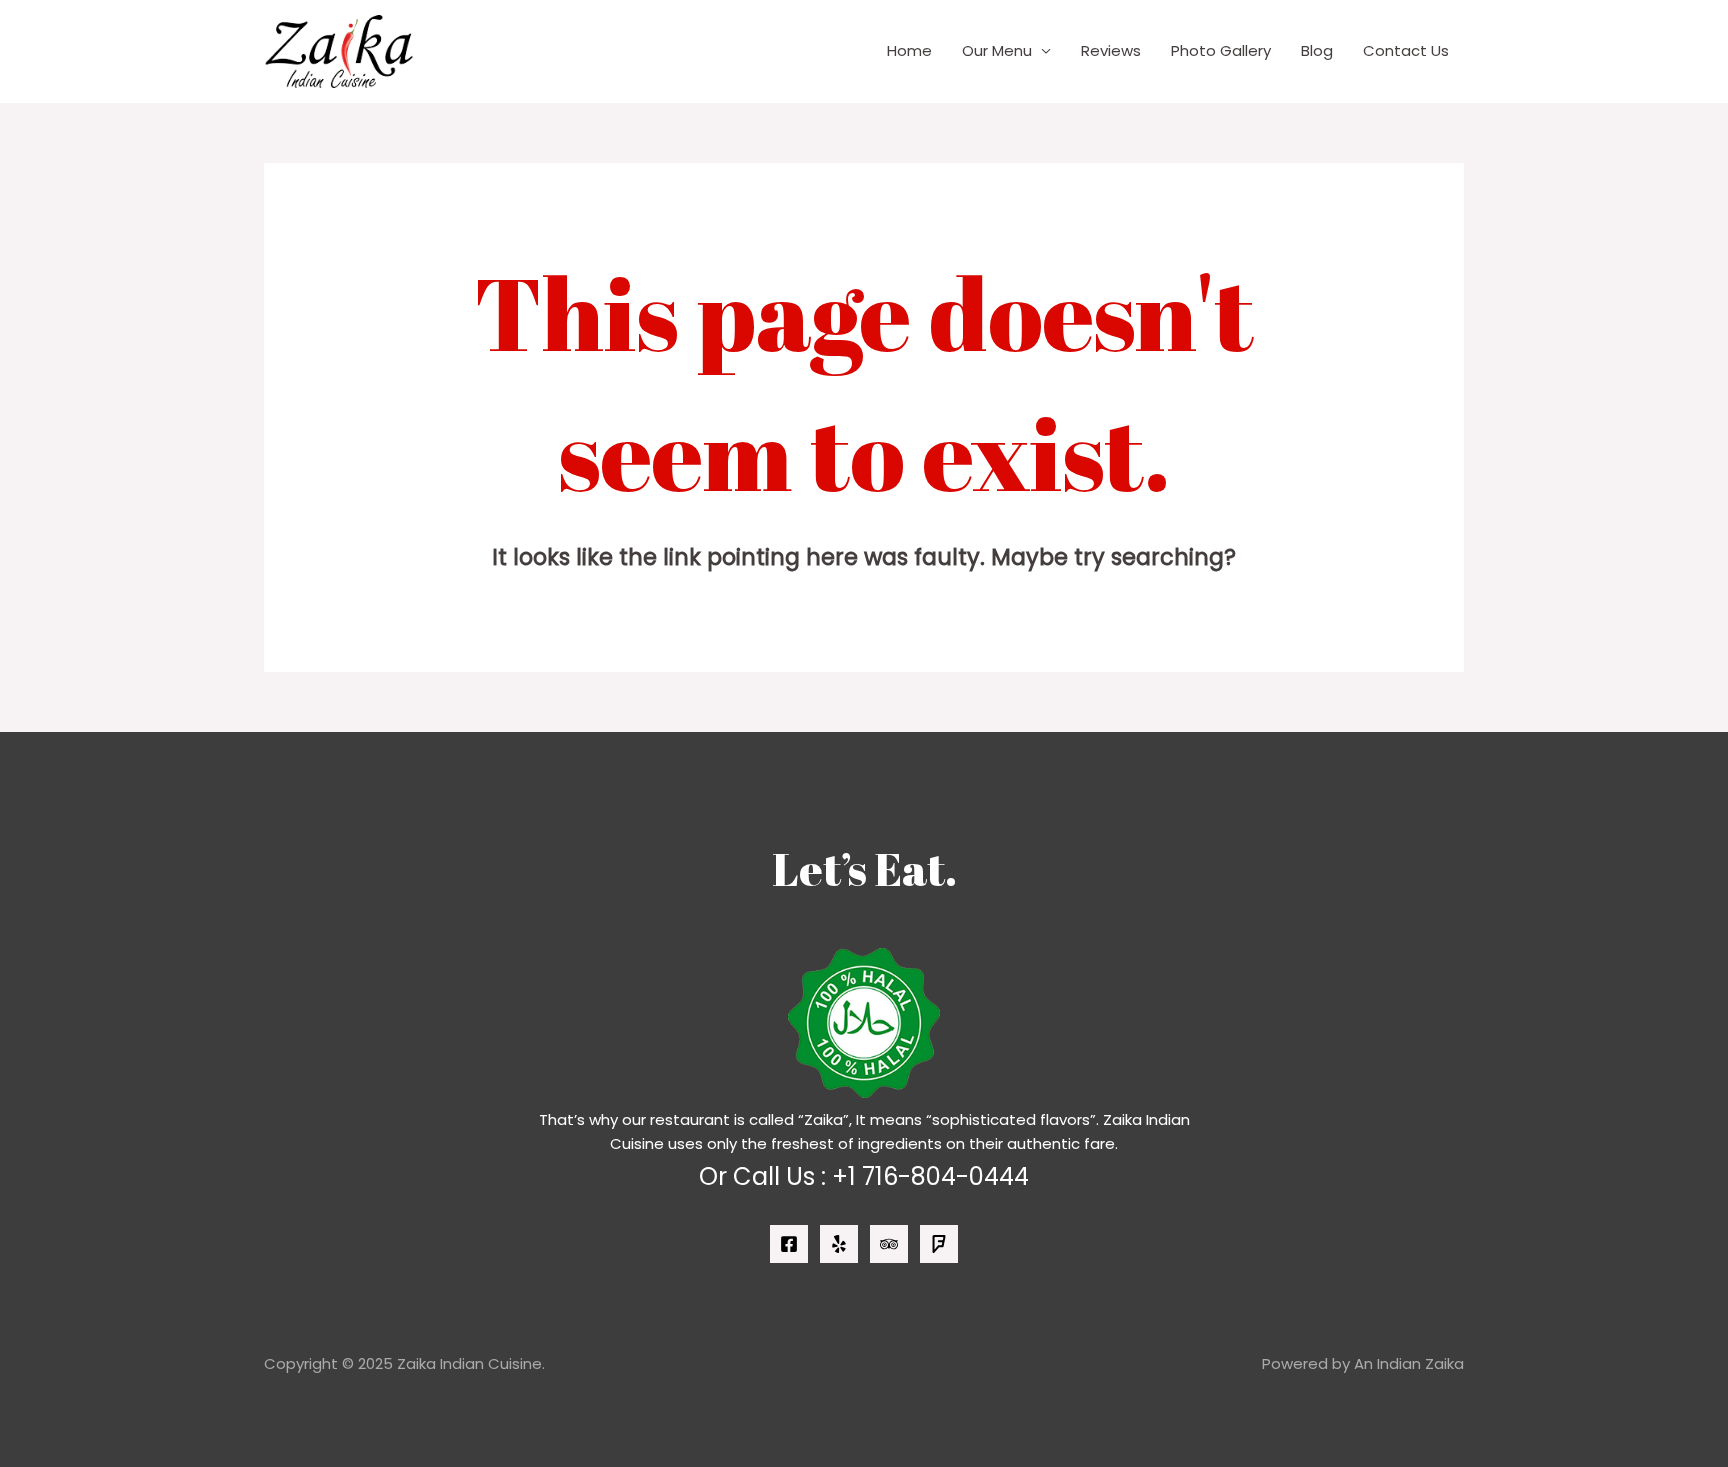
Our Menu (997, 50)
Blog (1317, 50)
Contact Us (1406, 50)
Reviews (1111, 50)
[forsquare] (939, 1244)
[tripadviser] (889, 1244)
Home (909, 50)
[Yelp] (839, 1244)
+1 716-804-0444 (930, 1176)
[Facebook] (789, 1244)
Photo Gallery (1221, 50)
